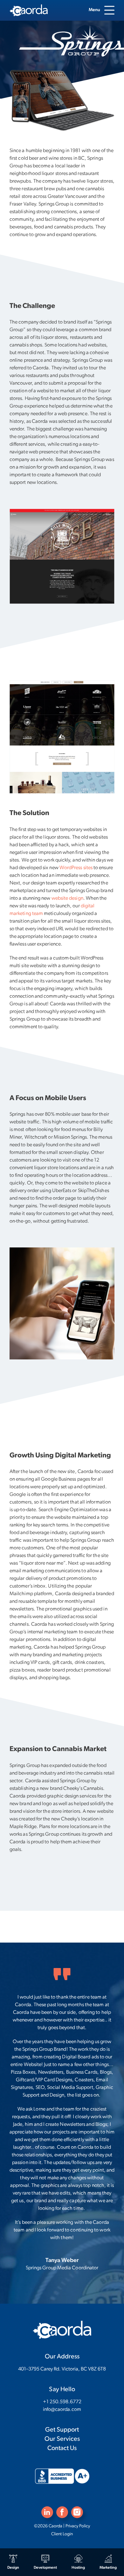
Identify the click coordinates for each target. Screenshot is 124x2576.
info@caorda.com (62, 2410)
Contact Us (62, 2448)
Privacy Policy (78, 2526)
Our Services (62, 2439)
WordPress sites (76, 868)
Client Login (62, 2534)
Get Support (62, 2430)
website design (67, 898)
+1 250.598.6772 (62, 2402)
